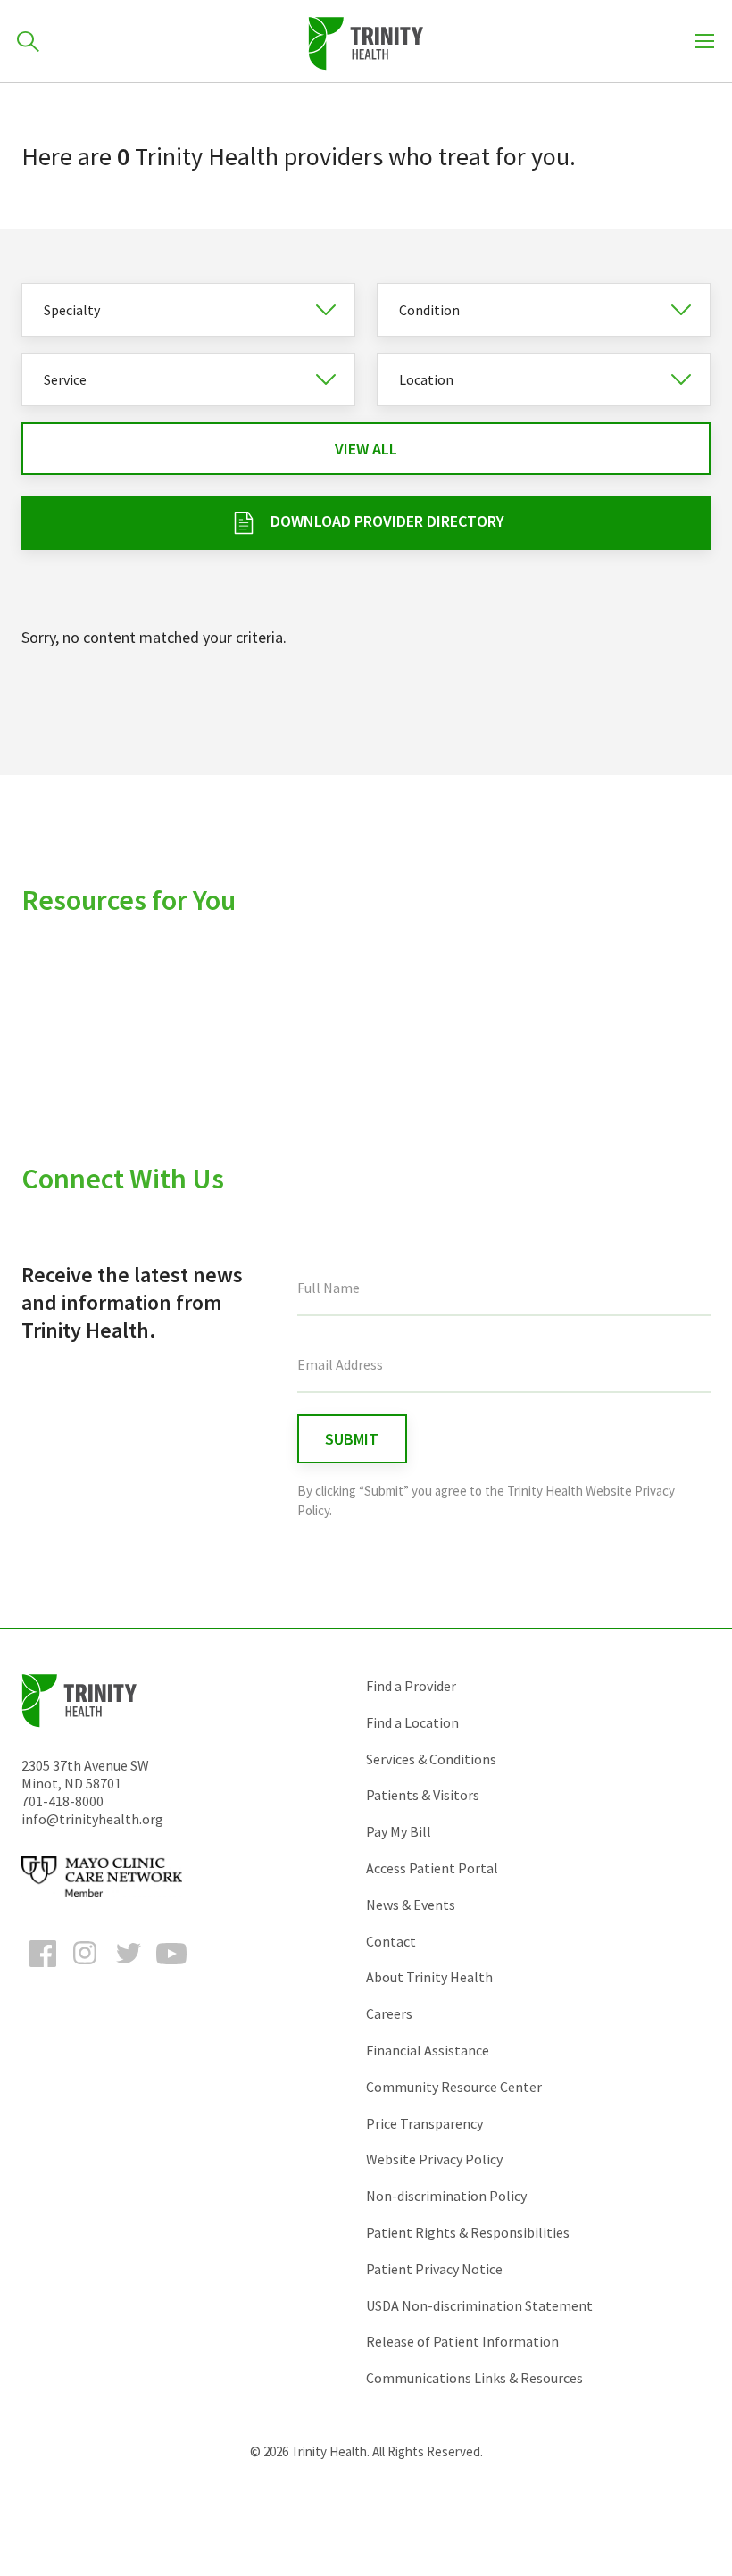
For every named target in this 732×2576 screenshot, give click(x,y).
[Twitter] (129, 1970)
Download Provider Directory (387, 521)
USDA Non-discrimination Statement (479, 2305)
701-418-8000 (62, 1801)
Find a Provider (411, 1686)
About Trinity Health (429, 1977)
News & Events (411, 1905)
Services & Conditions (431, 1759)
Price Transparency (424, 2123)
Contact (391, 1941)
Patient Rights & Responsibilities (468, 2232)
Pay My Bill (399, 1831)
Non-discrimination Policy (446, 2196)
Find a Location (412, 1722)
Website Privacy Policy (434, 2159)
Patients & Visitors (423, 1795)
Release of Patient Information (462, 2341)
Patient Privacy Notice (434, 2269)
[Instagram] (86, 1970)
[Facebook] (43, 1970)
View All (366, 449)
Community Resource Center (454, 2087)
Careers (389, 2013)
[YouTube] (171, 1970)
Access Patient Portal (432, 1868)
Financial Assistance (428, 2050)
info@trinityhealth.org (92, 1819)
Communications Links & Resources (474, 2378)
